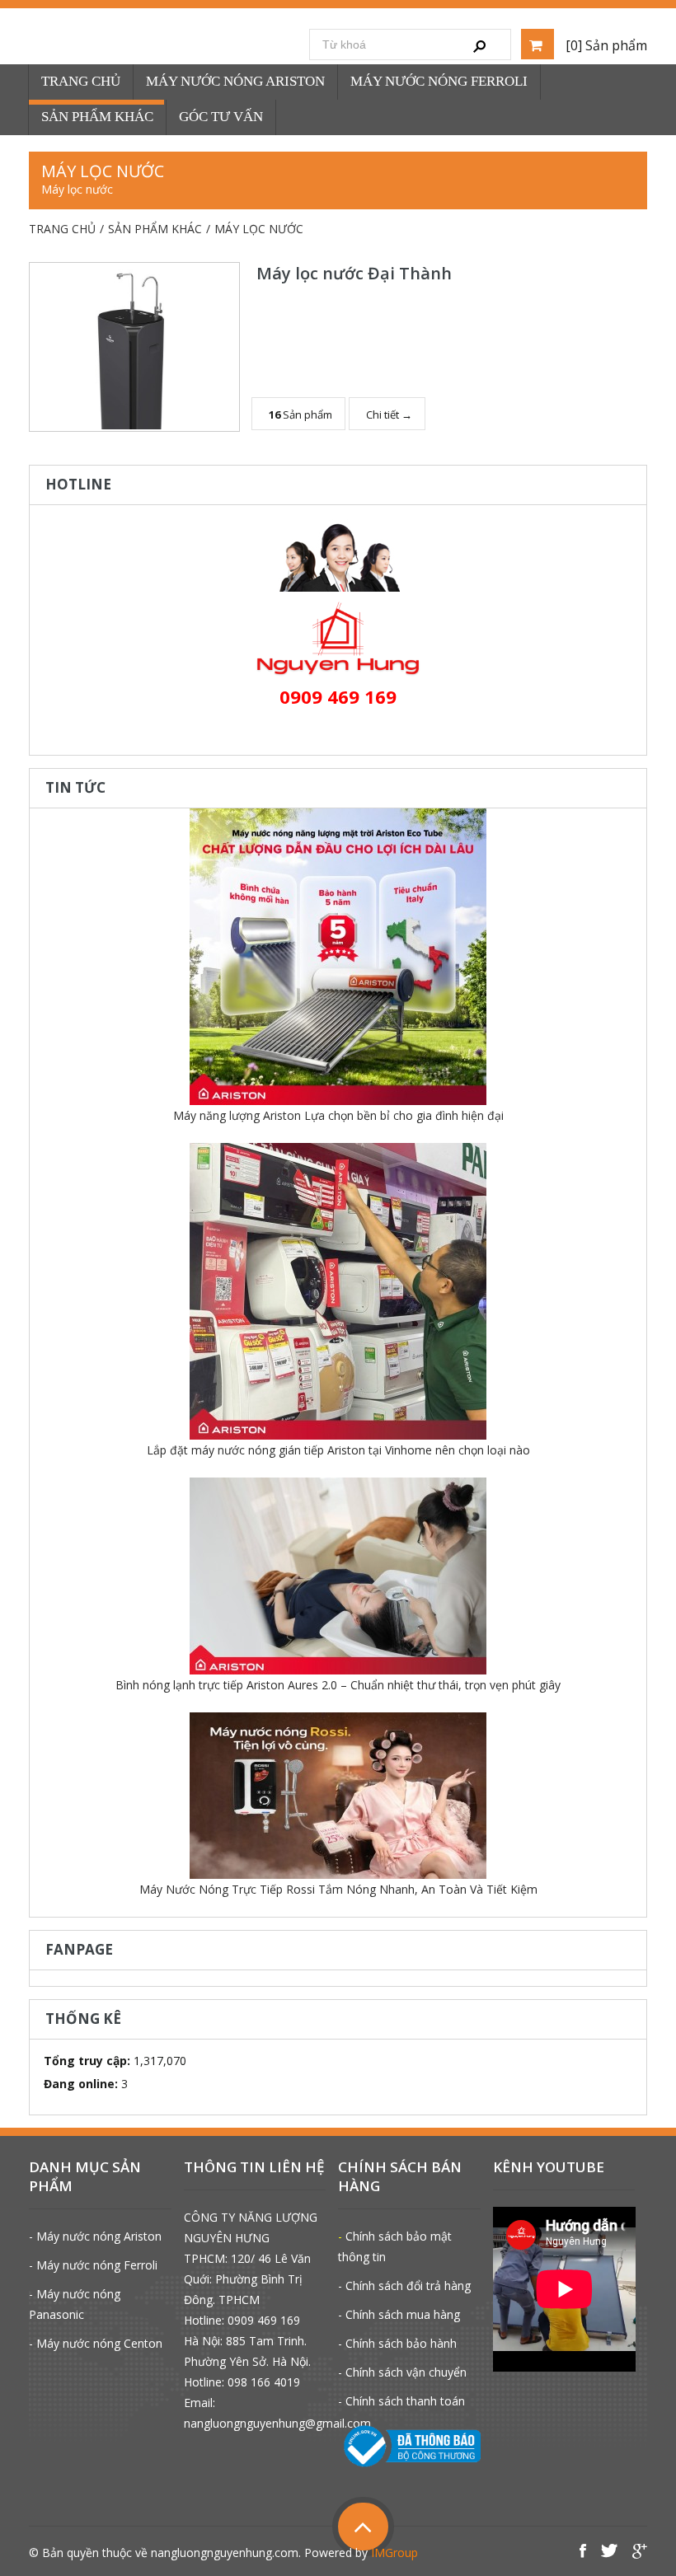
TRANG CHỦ (81, 81)
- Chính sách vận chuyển (402, 2372)
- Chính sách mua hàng (399, 2314)
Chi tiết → (389, 415)
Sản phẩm (300, 415)
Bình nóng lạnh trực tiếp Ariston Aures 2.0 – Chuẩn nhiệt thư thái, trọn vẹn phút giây (338, 1685)
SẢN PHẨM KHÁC (97, 117)
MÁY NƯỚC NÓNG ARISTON (235, 81)
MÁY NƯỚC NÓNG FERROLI (439, 81)
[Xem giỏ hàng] (538, 44)
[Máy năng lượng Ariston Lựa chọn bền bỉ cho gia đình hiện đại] (338, 957)
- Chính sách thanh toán (401, 2401)
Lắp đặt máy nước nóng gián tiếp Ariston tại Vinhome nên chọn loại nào (338, 1450)
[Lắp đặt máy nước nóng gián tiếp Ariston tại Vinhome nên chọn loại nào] (338, 1291)
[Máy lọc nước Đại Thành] (134, 347)
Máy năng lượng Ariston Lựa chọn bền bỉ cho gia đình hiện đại (338, 1115)
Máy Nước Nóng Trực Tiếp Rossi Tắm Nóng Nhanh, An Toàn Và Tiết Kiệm (338, 1889)
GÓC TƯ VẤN (221, 117)
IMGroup (394, 2553)
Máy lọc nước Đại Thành (354, 273)
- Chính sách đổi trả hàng (404, 2286)
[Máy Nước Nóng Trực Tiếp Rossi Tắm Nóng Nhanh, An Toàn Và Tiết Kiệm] (338, 1796)
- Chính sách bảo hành (397, 2343)
